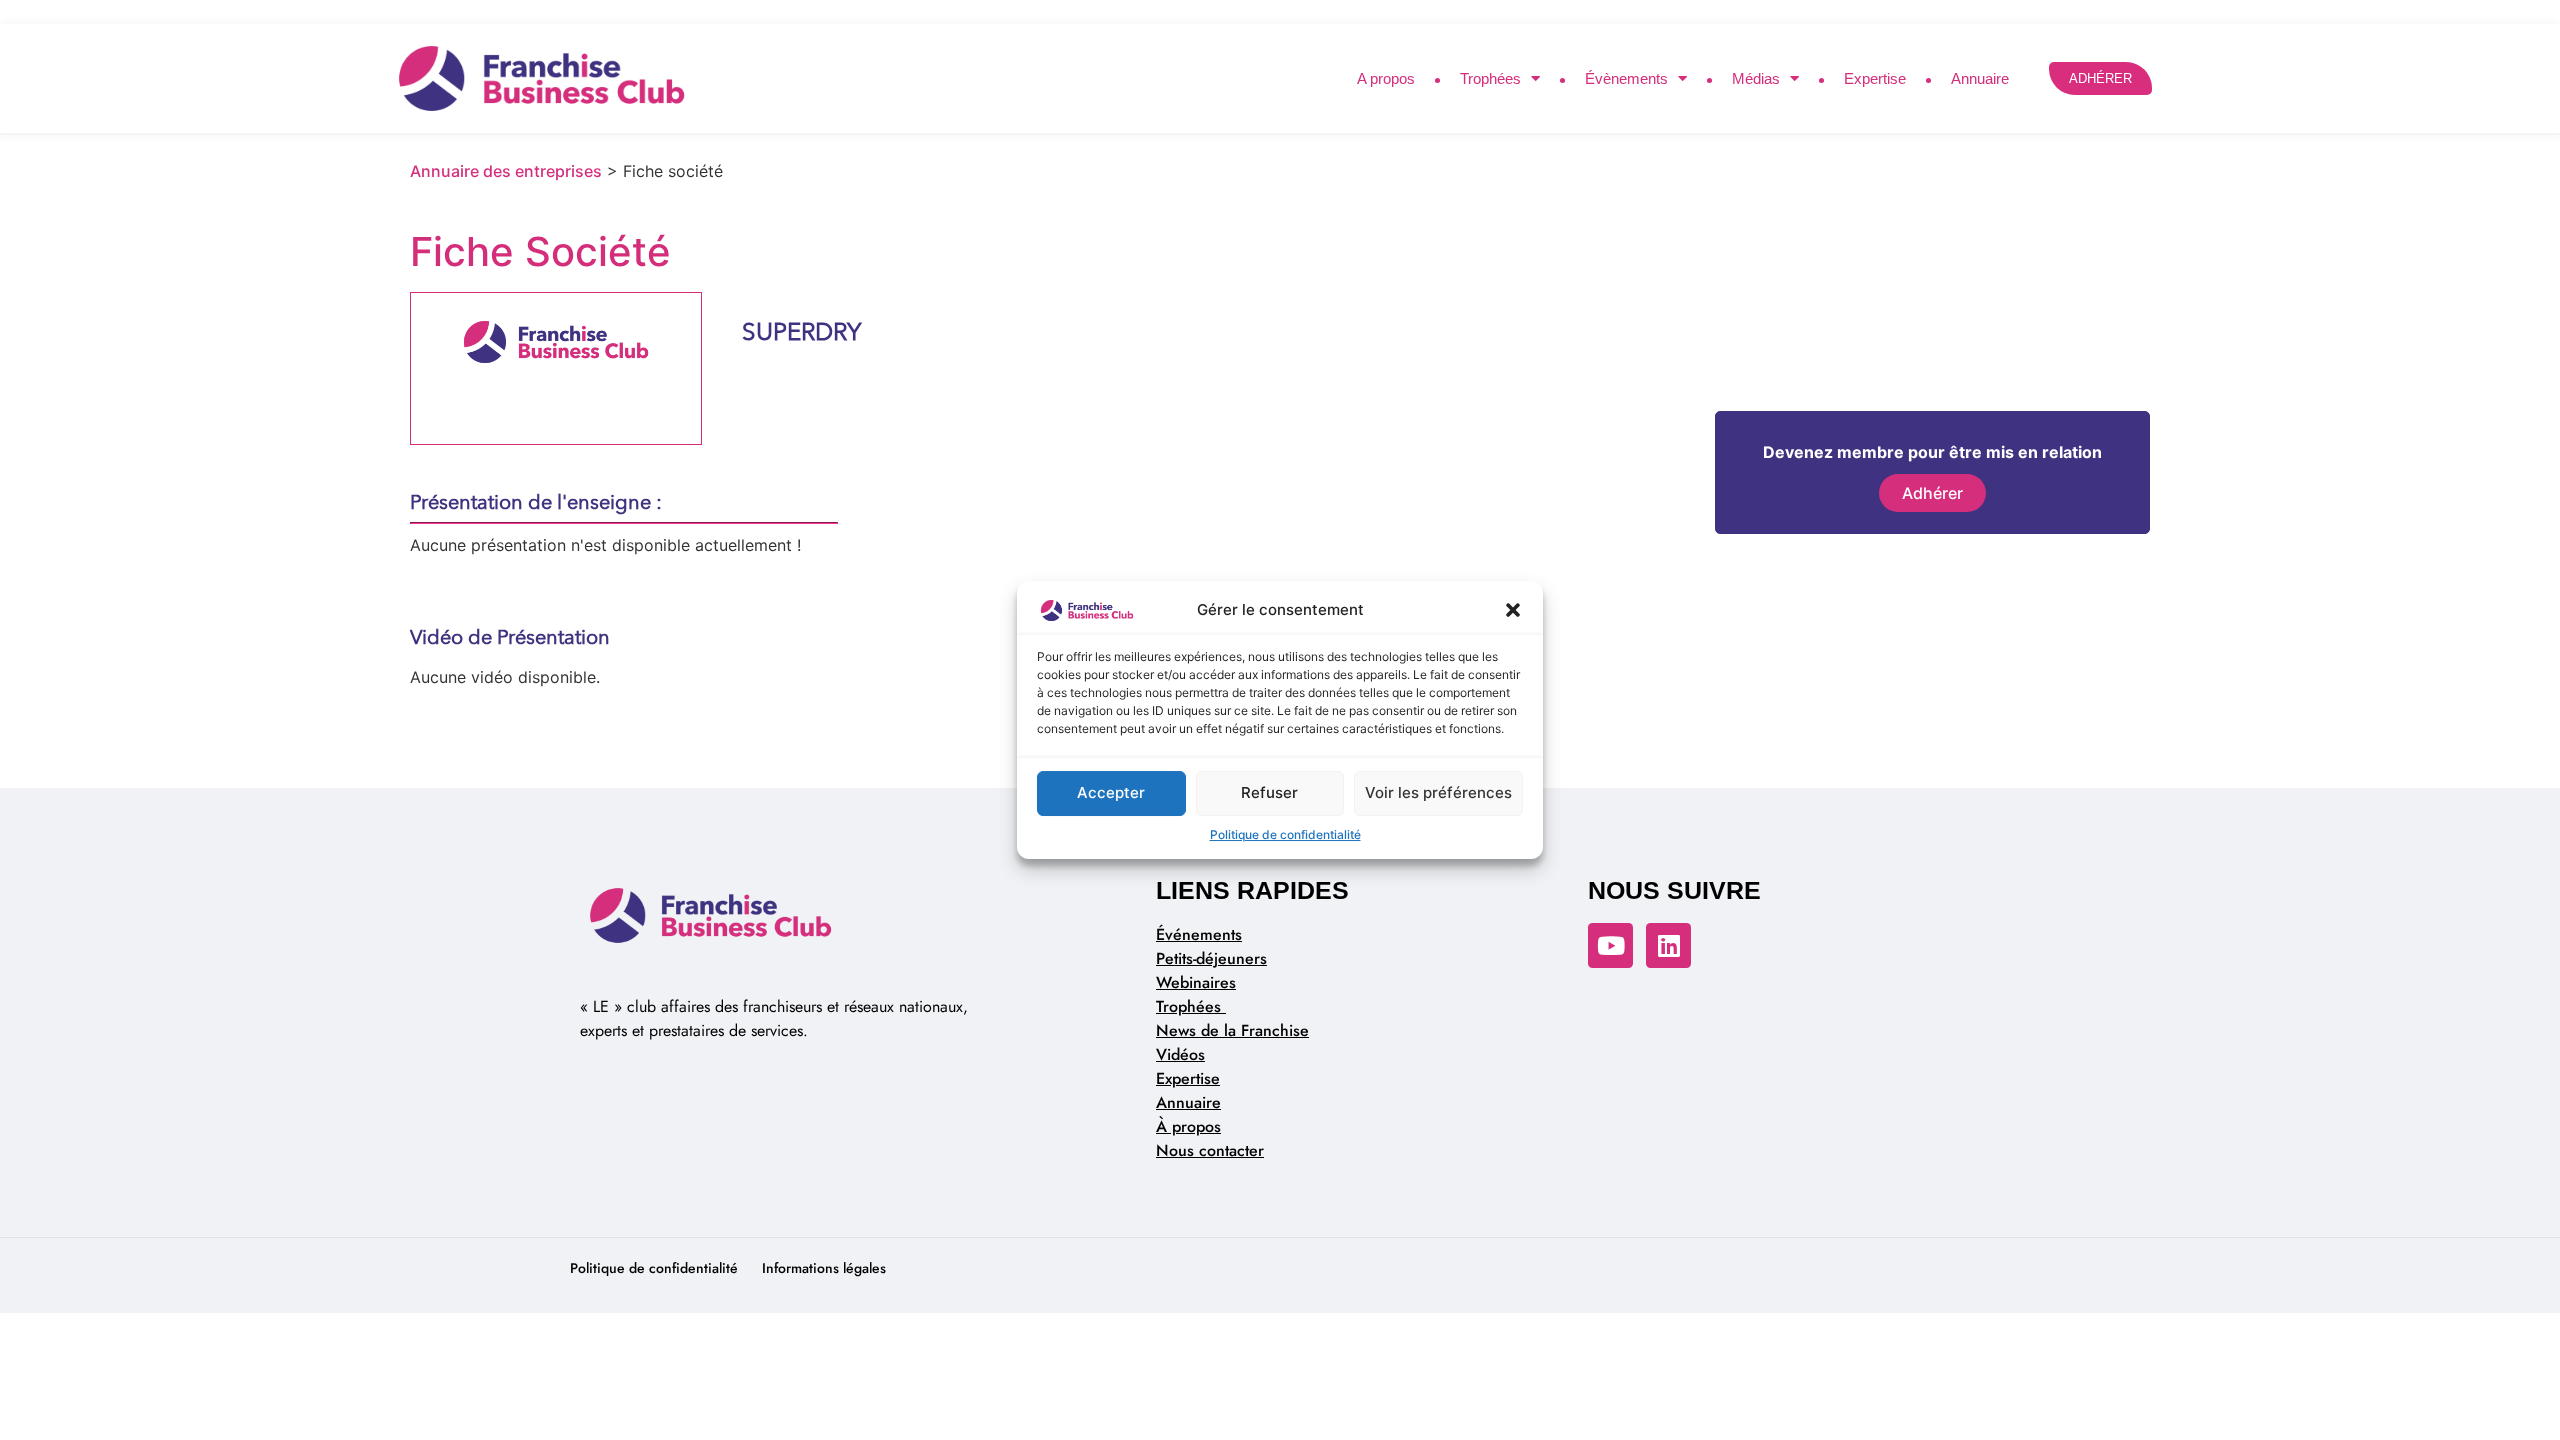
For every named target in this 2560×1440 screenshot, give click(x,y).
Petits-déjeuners (1211, 958)
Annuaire (1980, 78)
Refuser (1269, 792)
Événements (1199, 934)
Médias (1756, 78)
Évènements (1626, 78)
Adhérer (1932, 493)
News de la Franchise (1232, 1030)
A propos (1386, 78)
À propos (1188, 1126)
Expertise (1875, 78)
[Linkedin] (1668, 945)
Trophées (1490, 78)
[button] (1513, 611)
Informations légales (824, 1268)
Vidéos (1180, 1054)
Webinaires (1196, 982)
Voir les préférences (1438, 792)
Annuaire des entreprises (506, 171)
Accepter (1111, 792)
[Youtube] (1610, 945)
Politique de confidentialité (1285, 834)
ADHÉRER (2100, 78)
